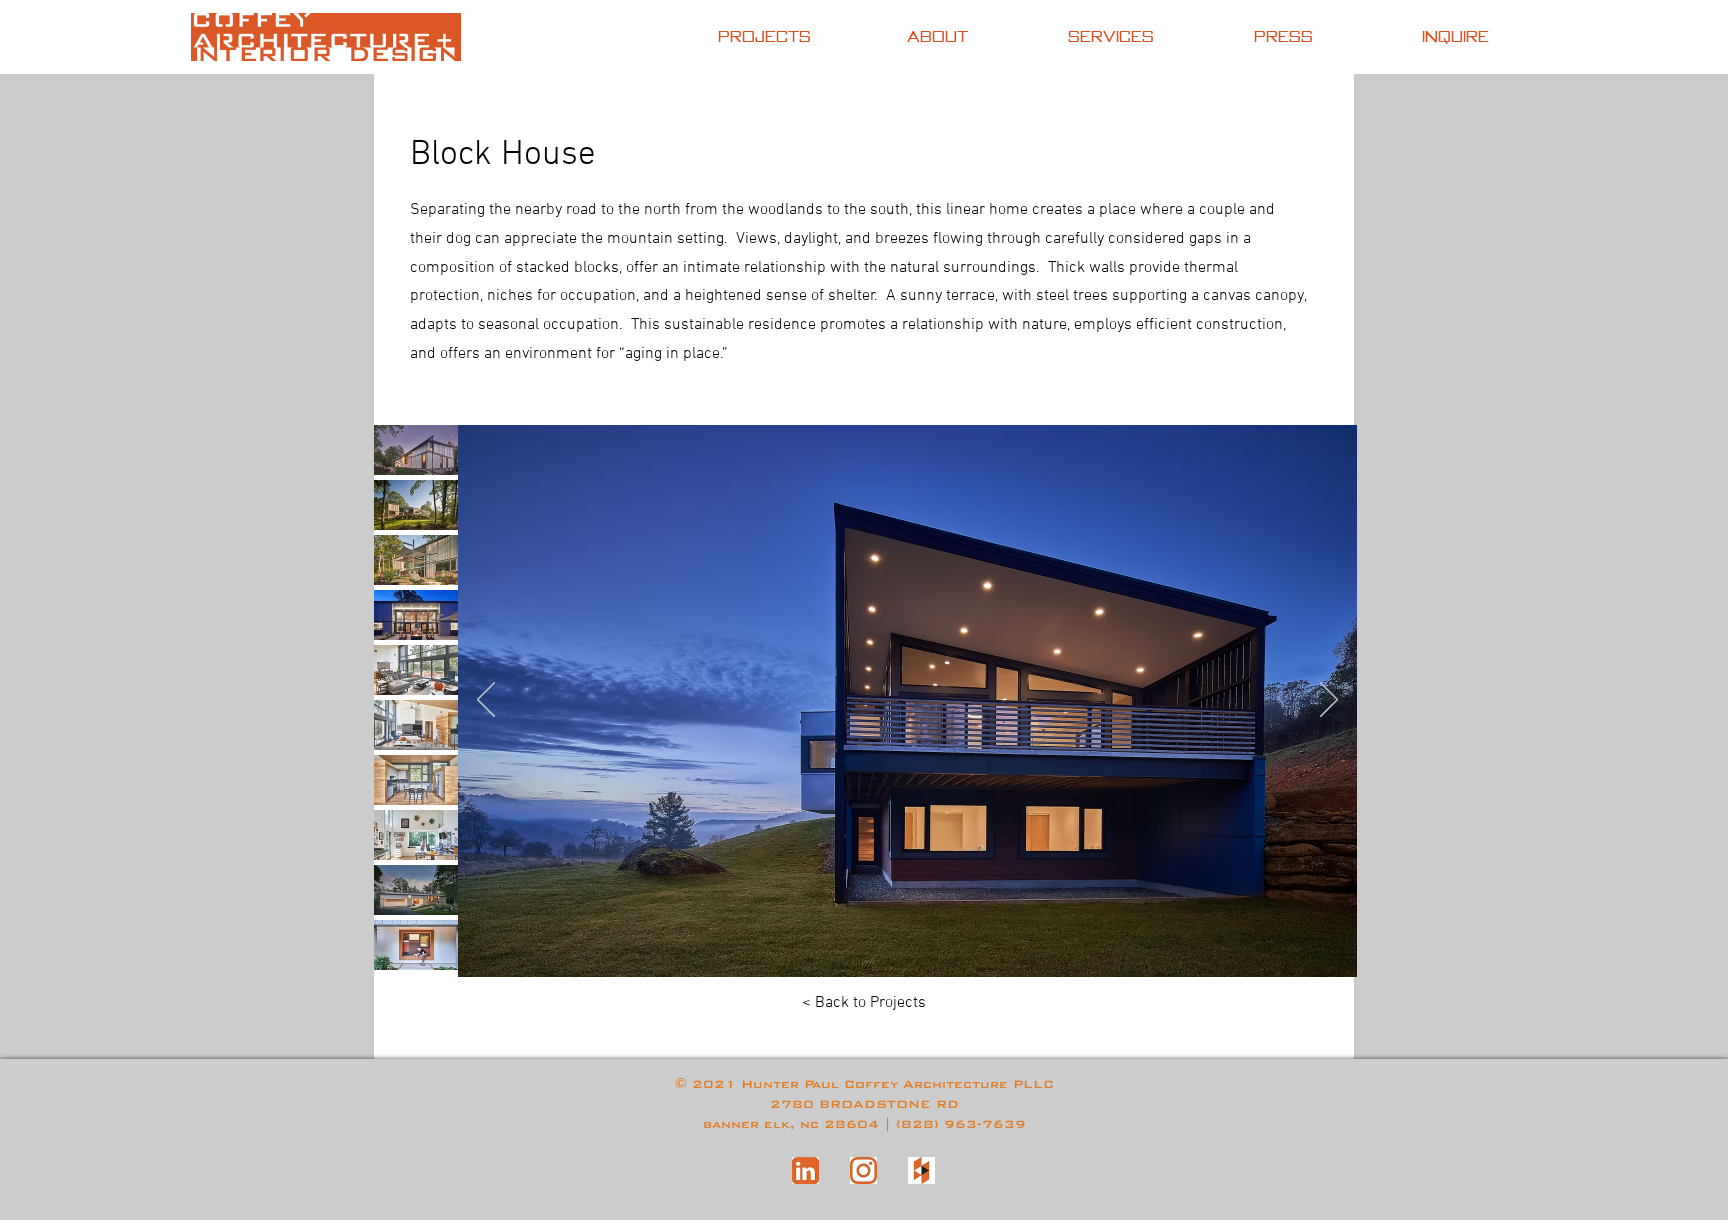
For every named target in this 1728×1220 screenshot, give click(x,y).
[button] (416, 450)
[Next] (1329, 701)
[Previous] (486, 701)
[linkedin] (805, 1170)
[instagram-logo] (863, 1170)
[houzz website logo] (921, 1170)
